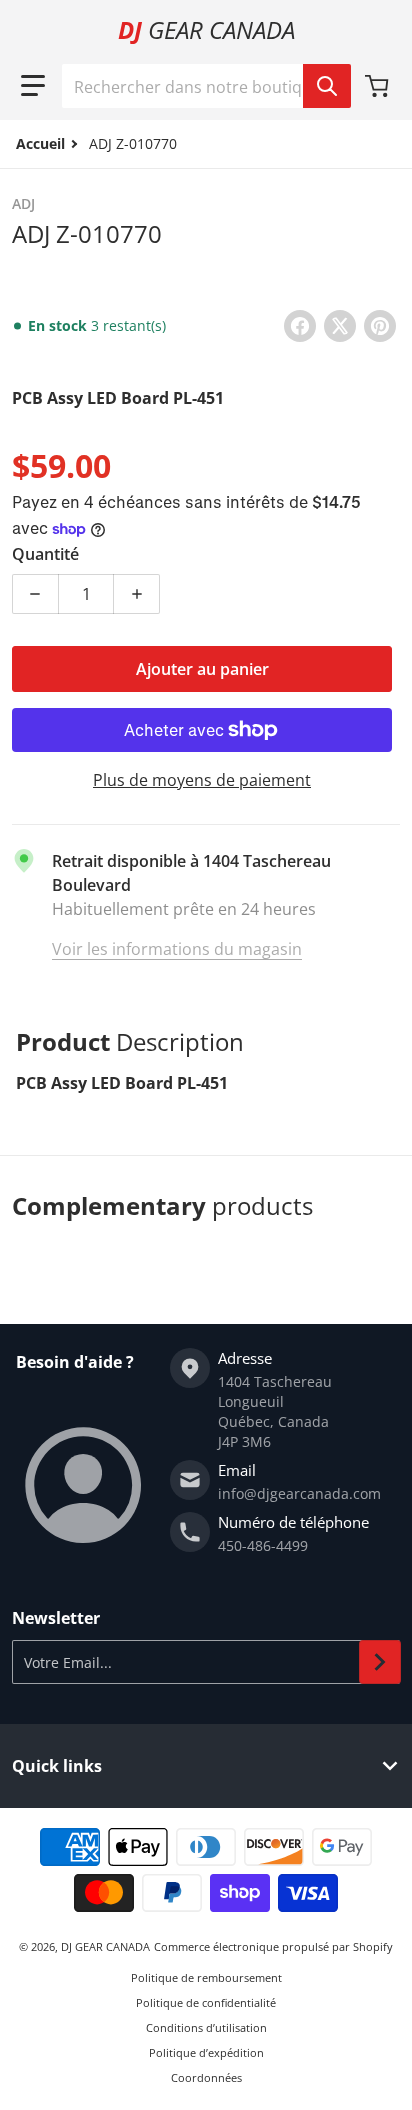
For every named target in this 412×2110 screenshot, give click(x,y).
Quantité (45, 554)
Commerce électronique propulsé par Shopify (273, 1946)
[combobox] (206, 86)
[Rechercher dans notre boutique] (327, 86)
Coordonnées (206, 2077)
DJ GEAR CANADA (105, 1946)
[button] (33, 86)
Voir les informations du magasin (177, 949)
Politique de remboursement (206, 1977)
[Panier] (379, 86)
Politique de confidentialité (206, 2002)
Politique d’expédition (206, 2052)
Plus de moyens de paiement (202, 780)
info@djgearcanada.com (299, 1493)
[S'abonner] (380, 1662)
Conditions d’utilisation (206, 2027)
